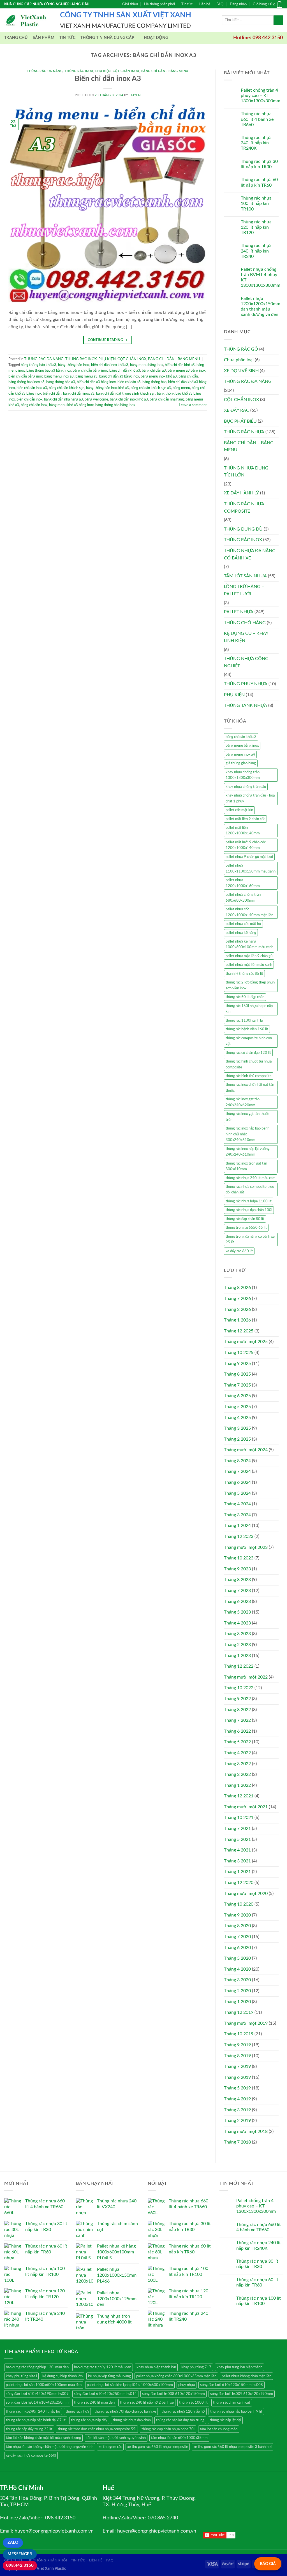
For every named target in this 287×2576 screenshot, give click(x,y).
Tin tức (187, 4)
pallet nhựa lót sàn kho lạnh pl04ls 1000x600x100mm (130, 2385)
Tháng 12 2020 (239, 1883)
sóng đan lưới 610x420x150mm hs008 (232, 2385)
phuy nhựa (187, 2385)
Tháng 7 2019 (237, 2066)
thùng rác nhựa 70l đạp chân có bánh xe (125, 2411)
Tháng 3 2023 (237, 1634)
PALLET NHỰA (239, 612)
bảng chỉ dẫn (188, 376)
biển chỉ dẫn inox (29, 399)
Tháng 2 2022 (237, 1774)
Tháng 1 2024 (237, 1526)
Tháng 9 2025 (237, 1364)
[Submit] (278, 20)
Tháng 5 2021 (237, 1839)
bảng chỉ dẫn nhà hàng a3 (63, 399)
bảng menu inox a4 (240, 754)
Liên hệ (204, 4)
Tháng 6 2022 (237, 1731)
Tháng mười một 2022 (246, 1677)
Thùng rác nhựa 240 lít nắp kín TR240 (256, 251)
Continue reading (108, 340)
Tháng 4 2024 (237, 1504)
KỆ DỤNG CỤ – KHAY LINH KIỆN (246, 637)
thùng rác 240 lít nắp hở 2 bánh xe (147, 2403)
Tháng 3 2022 (237, 1764)
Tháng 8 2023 (237, 1580)
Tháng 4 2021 (237, 1850)
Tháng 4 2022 (237, 1753)
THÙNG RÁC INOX (79, 71)
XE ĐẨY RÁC (237, 410)
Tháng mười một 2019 (246, 2023)
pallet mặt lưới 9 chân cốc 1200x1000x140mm (246, 845)
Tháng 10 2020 (239, 1904)
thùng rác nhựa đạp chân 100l (249, 1210)
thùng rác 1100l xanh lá (244, 1020)
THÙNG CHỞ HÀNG (245, 623)
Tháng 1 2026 (237, 1320)
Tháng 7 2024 (237, 1471)
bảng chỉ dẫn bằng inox (90, 371)
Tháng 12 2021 (239, 1796)
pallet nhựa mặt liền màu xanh (249, 965)
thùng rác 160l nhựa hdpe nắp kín (249, 1009)
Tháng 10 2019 (239, 2034)
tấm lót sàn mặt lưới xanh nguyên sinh (116, 2438)
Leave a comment (193, 405)
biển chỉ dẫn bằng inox (26, 376)
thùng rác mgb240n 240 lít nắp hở (33, 2411)
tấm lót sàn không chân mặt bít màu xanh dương (43, 2438)
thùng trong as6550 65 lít (246, 1228)
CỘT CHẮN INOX (126, 71)
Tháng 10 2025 (239, 1353)
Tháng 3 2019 (237, 2110)
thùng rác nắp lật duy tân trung (180, 2420)
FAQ (220, 4)
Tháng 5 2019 (237, 2088)
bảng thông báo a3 (61, 382)
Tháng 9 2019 (237, 2045)
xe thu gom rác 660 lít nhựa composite (158, 2447)
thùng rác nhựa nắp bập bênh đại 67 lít (36, 2420)
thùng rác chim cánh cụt (232, 2403)
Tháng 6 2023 (237, 1601)
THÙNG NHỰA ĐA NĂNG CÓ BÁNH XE (250, 554)
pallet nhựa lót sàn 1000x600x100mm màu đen (44, 2385)
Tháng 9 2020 (237, 1915)
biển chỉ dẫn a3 (129, 382)
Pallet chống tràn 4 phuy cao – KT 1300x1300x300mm (261, 96)
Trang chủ (16, 38)
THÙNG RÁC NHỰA (244, 432)
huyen (135, 95)
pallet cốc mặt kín (239, 810)
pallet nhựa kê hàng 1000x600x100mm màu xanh (249, 944)
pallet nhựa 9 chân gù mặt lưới (249, 857)
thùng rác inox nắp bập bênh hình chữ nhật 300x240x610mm (247, 1134)
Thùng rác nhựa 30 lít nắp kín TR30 (259, 164)
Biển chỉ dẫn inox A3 (108, 79)
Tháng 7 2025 (237, 1385)
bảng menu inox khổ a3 (159, 376)
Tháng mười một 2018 (246, 2131)
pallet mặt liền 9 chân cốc (245, 819)
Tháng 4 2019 (237, 2099)
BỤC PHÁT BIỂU (240, 421)
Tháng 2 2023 (237, 1645)
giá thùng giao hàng (241, 763)
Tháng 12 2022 (239, 1666)
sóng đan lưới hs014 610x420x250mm (37, 2403)
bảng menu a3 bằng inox (187, 371)
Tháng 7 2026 (237, 1299)
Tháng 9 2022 (237, 1699)
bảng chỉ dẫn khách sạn (67, 388)
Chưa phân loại (239, 360)
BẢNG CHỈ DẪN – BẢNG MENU (249, 446)
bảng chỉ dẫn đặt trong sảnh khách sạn (126, 394)
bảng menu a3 (86, 376)
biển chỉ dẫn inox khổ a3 (110, 365)
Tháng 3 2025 (237, 1428)
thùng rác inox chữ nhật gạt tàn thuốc (250, 1087)
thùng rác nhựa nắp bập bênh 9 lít (236, 2411)
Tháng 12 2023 (239, 1536)
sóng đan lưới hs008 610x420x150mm (173, 2394)
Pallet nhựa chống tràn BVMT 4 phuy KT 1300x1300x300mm (261, 277)
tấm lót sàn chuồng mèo (219, 2429)
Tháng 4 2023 (237, 1623)
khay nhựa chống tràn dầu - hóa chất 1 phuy (250, 798)
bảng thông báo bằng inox (115, 405)
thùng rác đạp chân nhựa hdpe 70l (168, 2429)
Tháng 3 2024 (237, 1515)
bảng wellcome (96, 399)
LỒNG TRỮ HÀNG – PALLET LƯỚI (244, 590)
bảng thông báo (154, 382)
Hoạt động (156, 38)
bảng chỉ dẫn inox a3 (79, 394)
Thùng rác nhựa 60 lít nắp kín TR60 (259, 182)
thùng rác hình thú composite (249, 1076)
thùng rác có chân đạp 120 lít (248, 1053)
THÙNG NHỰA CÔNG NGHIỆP (246, 662)
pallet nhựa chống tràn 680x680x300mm (243, 897)
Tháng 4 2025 (237, 1418)
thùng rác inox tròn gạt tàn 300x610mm (246, 1166)
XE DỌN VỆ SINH (241, 371)
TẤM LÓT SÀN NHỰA (245, 576)
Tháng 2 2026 (237, 1309)
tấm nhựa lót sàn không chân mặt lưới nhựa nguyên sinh (50, 2447)
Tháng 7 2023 (237, 1591)
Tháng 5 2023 (237, 1612)
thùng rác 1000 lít (193, 2403)
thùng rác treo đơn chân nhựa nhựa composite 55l (97, 2429)
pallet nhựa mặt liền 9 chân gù (249, 956)
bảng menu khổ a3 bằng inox (71, 405)
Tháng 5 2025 (237, 1407)
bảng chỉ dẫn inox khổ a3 (129, 399)
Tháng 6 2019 (237, 2077)
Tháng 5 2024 (237, 1493)
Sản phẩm (44, 38)
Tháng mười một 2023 (246, 1547)
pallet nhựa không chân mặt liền (247, 2376)
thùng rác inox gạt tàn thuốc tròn (247, 1117)
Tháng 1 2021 (237, 1872)
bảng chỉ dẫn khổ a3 (125, 371)
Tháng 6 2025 (237, 1396)
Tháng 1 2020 (237, 2002)
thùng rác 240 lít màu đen (94, 2403)
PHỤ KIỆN (103, 71)
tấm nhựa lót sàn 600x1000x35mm (179, 2438)
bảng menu (181, 388)
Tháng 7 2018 (237, 2142)
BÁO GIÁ (268, 2564)
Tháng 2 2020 (237, 1991)
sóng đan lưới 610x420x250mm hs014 (105, 2394)
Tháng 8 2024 (237, 1461)
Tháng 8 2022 (237, 1710)
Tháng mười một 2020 (246, 1894)
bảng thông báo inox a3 (26, 382)
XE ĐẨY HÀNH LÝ (241, 493)
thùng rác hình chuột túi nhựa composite (249, 1064)
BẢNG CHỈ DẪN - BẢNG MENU (165, 71)
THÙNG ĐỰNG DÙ (243, 529)
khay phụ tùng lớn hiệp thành (239, 2367)
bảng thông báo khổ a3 (39, 365)
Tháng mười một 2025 (246, 1342)
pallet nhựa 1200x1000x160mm (243, 883)
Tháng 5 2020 (237, 1958)
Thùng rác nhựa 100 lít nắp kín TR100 (256, 203)
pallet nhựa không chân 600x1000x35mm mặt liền (176, 2376)
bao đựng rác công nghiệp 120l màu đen (37, 2367)
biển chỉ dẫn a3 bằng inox (96, 382)
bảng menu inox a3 (59, 376)
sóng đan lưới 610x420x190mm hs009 (37, 2394)
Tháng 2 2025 (237, 1439)
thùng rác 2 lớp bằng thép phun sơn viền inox (250, 985)
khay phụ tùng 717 (196, 2367)
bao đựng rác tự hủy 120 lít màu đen (103, 2367)
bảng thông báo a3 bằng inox (49, 371)
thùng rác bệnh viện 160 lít (247, 1029)
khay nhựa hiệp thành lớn (156, 2367)
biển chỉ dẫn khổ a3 (180, 365)
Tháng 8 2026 (237, 1288)
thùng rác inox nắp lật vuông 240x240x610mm (248, 1152)
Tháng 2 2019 (237, 2121)
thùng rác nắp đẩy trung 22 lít (29, 2429)
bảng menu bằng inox (147, 365)
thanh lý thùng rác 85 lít (244, 974)
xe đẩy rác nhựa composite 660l (31, 2455)
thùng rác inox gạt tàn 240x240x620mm (243, 1102)
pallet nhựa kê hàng (241, 933)
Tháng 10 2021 (239, 1818)
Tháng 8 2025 (237, 1374)
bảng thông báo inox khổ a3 (107, 388)
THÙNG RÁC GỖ (241, 349)
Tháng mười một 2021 (246, 1807)
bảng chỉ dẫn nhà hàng (167, 399)
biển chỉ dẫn (52, 394)
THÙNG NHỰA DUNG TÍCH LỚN (246, 472)
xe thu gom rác (110, 2447)
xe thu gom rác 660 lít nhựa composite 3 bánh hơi (232, 2447)
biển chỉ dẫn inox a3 (32, 388)
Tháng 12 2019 (239, 2012)
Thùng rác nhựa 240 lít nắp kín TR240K (256, 143)
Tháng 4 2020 (237, 1969)
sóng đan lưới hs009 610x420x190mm (242, 2394)
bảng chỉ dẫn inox (34, 405)
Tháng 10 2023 (239, 1558)
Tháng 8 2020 (237, 1926)
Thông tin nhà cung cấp (107, 38)
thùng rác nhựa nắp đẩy (89, 2420)
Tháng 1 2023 (237, 1656)
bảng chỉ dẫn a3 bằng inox (119, 376)
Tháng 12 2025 (239, 1331)
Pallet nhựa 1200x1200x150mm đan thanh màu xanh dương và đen (261, 307)
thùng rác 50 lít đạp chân (245, 997)
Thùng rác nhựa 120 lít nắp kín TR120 (256, 227)
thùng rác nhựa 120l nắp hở (183, 2411)
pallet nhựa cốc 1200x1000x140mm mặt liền (249, 912)
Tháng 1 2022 (237, 1785)
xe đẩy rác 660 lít (239, 1251)
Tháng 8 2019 (237, 2056)
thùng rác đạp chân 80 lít (245, 1219)
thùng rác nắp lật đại (225, 2420)
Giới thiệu (130, 4)
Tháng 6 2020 (237, 1948)
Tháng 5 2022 (237, 1742)
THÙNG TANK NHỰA (246, 705)
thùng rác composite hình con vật (249, 1041)
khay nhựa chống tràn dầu (246, 787)
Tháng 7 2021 (237, 1829)
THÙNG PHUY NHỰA (246, 684)
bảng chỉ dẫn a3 (154, 371)
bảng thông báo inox (74, 365)
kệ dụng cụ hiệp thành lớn (63, 2376)
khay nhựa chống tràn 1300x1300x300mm (243, 775)
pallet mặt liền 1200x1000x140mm (243, 830)
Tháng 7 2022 (237, 1720)
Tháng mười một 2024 (246, 1450)
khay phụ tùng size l (21, 2376)
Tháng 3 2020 (237, 1980)
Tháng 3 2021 (237, 1861)
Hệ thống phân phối (159, 4)
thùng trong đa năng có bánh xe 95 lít (250, 1239)
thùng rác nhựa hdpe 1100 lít (249, 1201)
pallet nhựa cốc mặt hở (243, 924)
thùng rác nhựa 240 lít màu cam (251, 1178)
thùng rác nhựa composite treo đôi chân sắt (250, 1189)
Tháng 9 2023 (237, 1569)
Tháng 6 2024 (237, 1482)
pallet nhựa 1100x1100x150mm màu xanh (251, 868)
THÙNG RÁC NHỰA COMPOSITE (244, 508)
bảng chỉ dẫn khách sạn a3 (151, 388)
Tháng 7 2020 (237, 1937)
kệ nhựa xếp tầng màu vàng (109, 2376)
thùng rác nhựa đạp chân (132, 2420)
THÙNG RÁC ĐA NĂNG (45, 71)
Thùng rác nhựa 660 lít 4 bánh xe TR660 (257, 119)
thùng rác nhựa (77, 2411)
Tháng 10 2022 (239, 1688)
